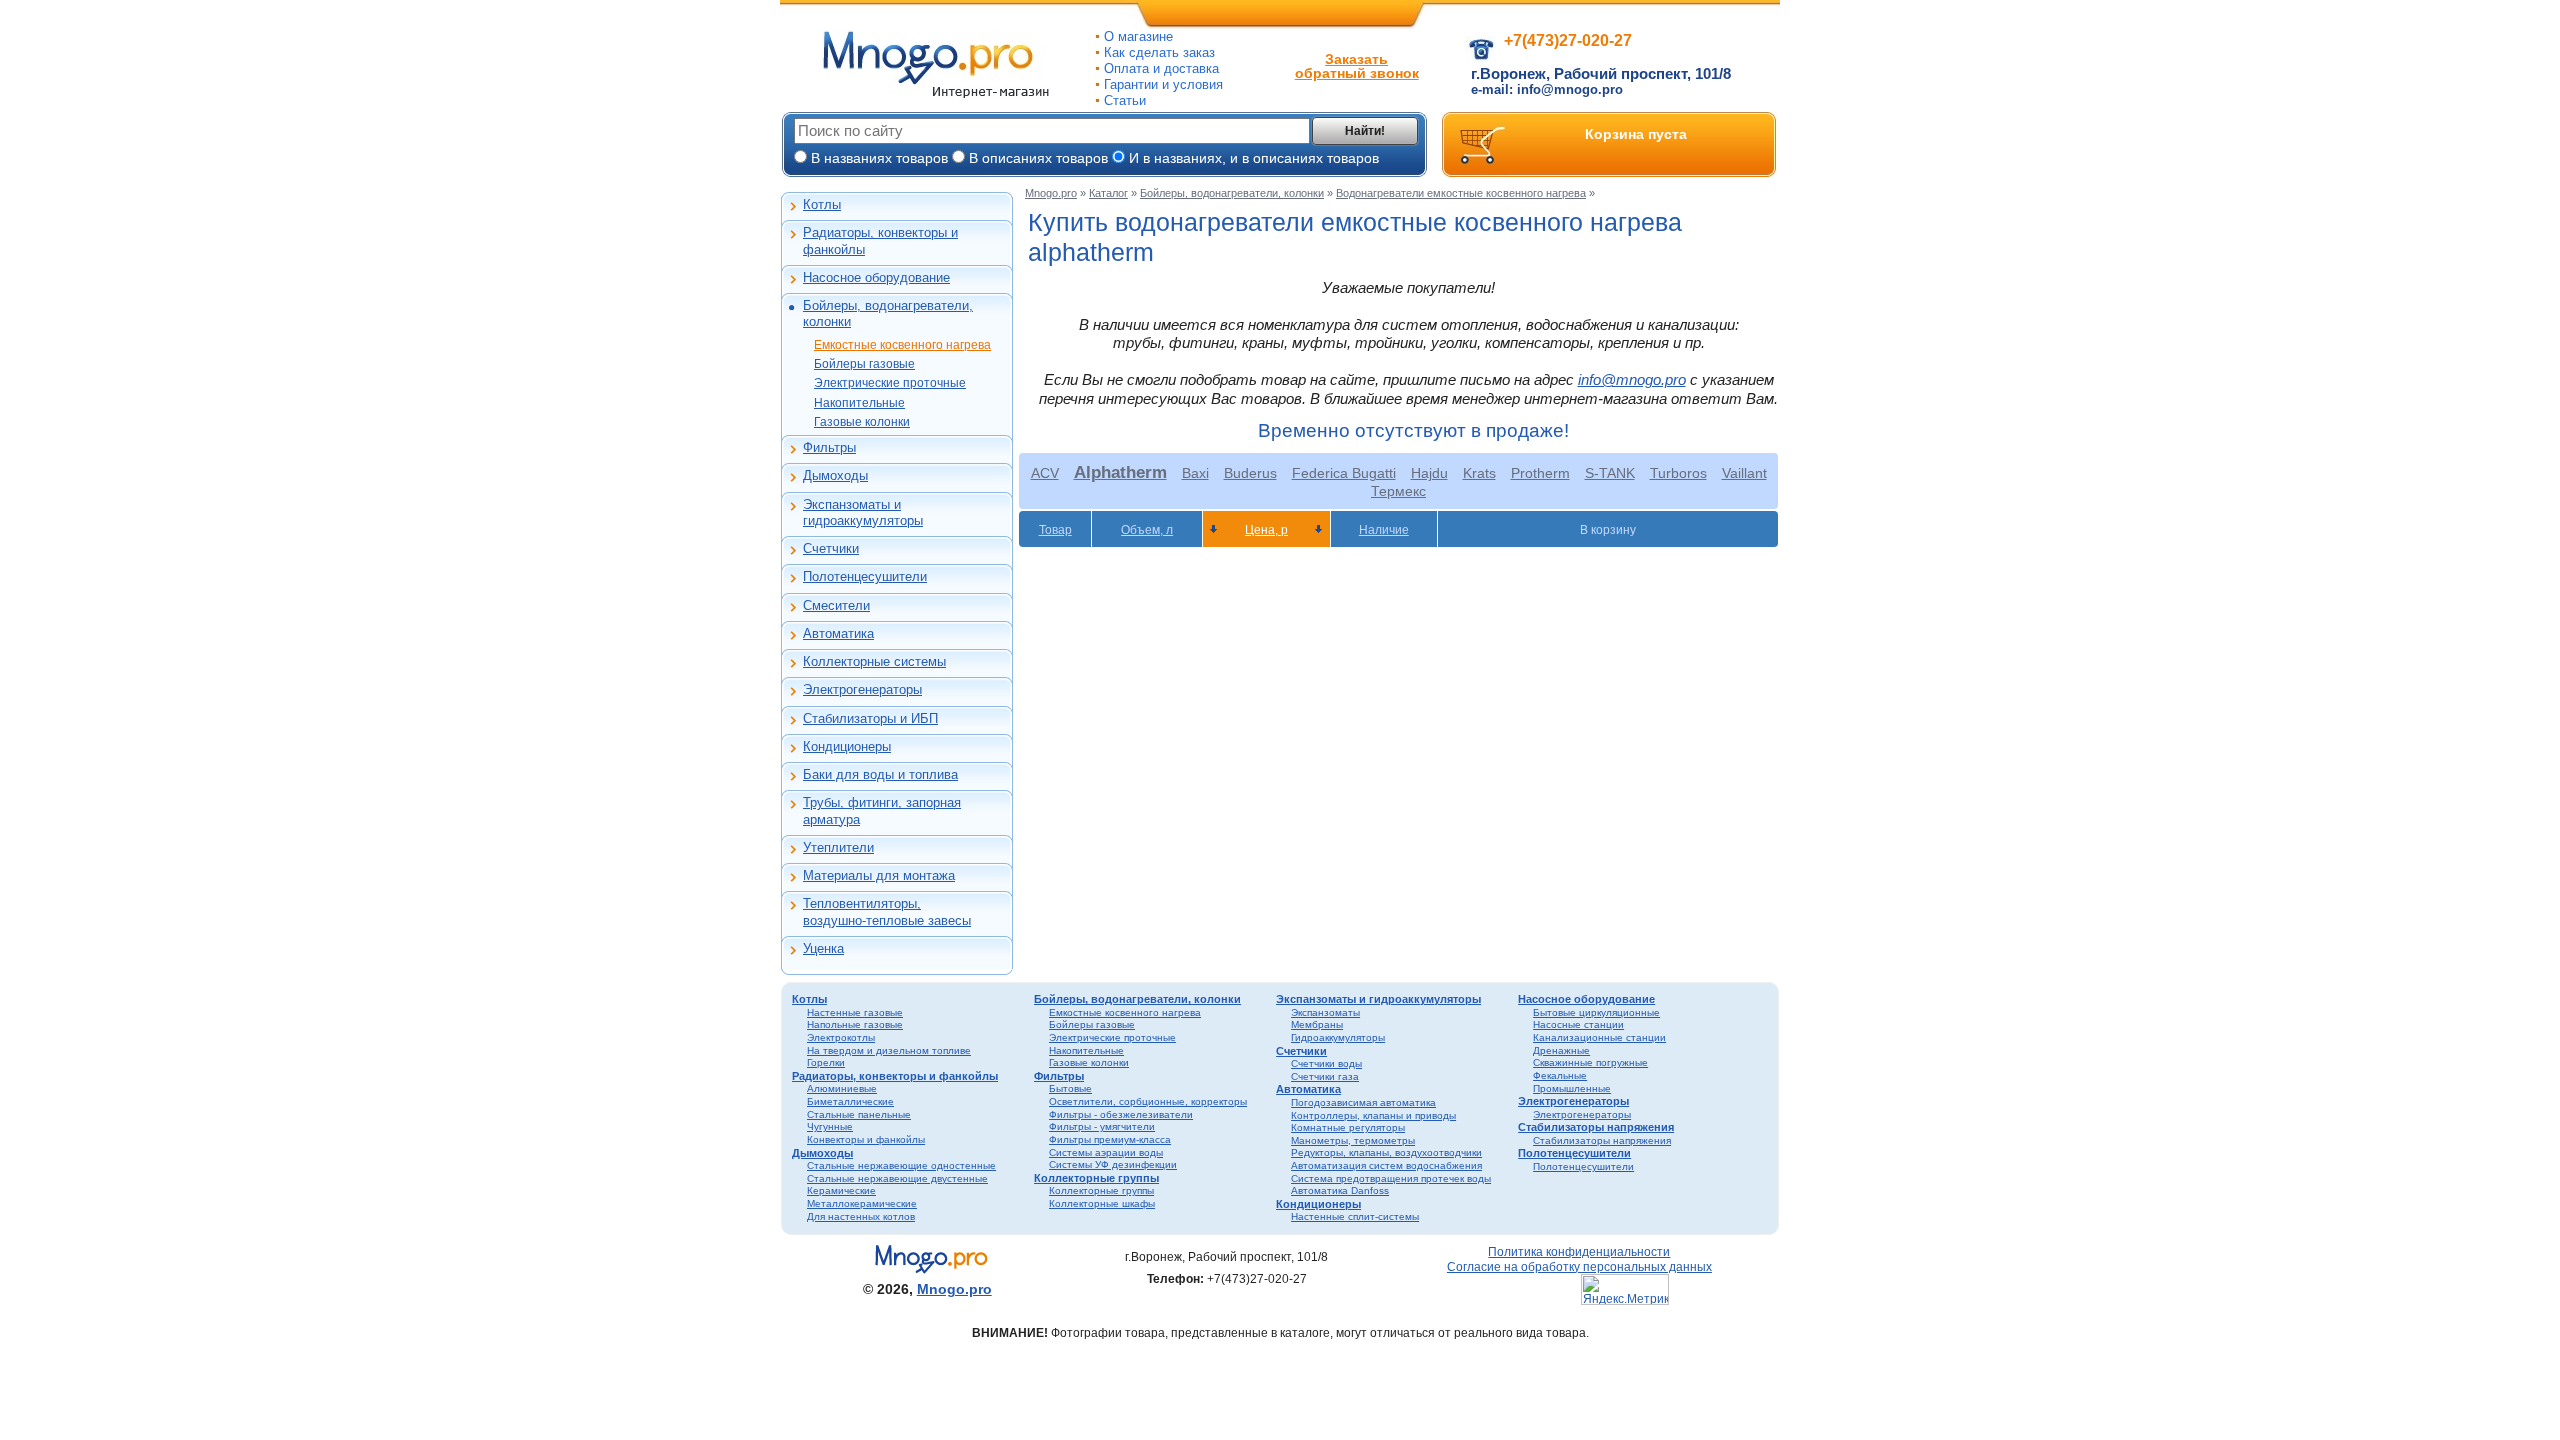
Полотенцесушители (865, 576)
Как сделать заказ (1159, 52)
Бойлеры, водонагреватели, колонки (888, 313)
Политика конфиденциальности (1579, 1251)
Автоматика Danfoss (1340, 1190)
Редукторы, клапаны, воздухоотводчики (1386, 1152)
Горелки (826, 1062)
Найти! (1365, 131)
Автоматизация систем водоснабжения (1386, 1165)
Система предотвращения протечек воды (1391, 1178)
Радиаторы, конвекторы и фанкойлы (880, 240)
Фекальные (1560, 1075)
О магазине (1138, 36)
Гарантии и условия (1163, 84)
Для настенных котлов (861, 1216)
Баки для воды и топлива (880, 774)
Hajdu (1429, 473)
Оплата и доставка (1161, 68)
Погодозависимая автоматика (1363, 1102)
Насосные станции (1578, 1024)
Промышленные (1572, 1088)
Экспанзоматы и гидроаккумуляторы (863, 512)
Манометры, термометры (1353, 1140)
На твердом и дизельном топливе (889, 1050)
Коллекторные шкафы (1102, 1203)
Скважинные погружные (1590, 1062)
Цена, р (1266, 529)
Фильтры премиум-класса (1110, 1139)
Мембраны (1317, 1024)
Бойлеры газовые (864, 364)
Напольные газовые (855, 1024)
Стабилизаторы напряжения (1596, 1127)
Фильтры (829, 447)
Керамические (841, 1190)
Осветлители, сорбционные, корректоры (1148, 1101)
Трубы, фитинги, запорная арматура (882, 810)
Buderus (1250, 473)
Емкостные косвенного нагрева (902, 345)
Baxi (1195, 473)
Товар (1055, 529)
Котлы (822, 204)
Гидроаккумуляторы (1338, 1037)
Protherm (1540, 473)
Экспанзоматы (1325, 1012)
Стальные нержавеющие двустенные (897, 1178)
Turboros (1678, 473)
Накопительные (859, 403)
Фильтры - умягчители (1102, 1126)
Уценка (823, 948)
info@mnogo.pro (1632, 379)
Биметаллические (850, 1101)
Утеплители (838, 847)
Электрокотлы (841, 1037)
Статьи (1125, 100)
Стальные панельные (859, 1114)
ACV (1045, 473)
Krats (1479, 473)
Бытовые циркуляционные (1596, 1012)
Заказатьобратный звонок (1357, 66)
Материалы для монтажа (879, 875)
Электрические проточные (890, 383)
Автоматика (838, 633)
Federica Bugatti (1344, 473)
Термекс (1398, 491)
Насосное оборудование (876, 277)
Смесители (836, 605)
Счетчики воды (1326, 1063)
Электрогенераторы (862, 689)
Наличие (1384, 529)
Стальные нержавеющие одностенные (901, 1165)
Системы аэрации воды (1106, 1152)
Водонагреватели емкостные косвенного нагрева (1461, 193)
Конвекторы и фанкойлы (866, 1139)
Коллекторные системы (874, 661)
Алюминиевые (842, 1088)
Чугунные (830, 1126)
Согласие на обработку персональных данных (1579, 1266)
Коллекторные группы (1096, 1178)
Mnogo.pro (1051, 193)
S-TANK (1610, 473)
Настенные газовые (855, 1012)
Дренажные (1561, 1050)
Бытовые (1070, 1088)
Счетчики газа (1325, 1076)
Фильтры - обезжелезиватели (1121, 1114)
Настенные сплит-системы (1355, 1216)
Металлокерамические (862, 1203)
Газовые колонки (862, 422)
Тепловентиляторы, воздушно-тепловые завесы (887, 911)
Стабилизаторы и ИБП (870, 718)
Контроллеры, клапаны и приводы (1373, 1115)
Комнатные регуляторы (1348, 1127)
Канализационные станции (1599, 1037)
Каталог (1108, 193)
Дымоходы (835, 475)
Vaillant (1744, 473)
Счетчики (831, 548)
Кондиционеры (847, 746)
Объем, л (1147, 529)
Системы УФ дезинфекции (1113, 1164)
